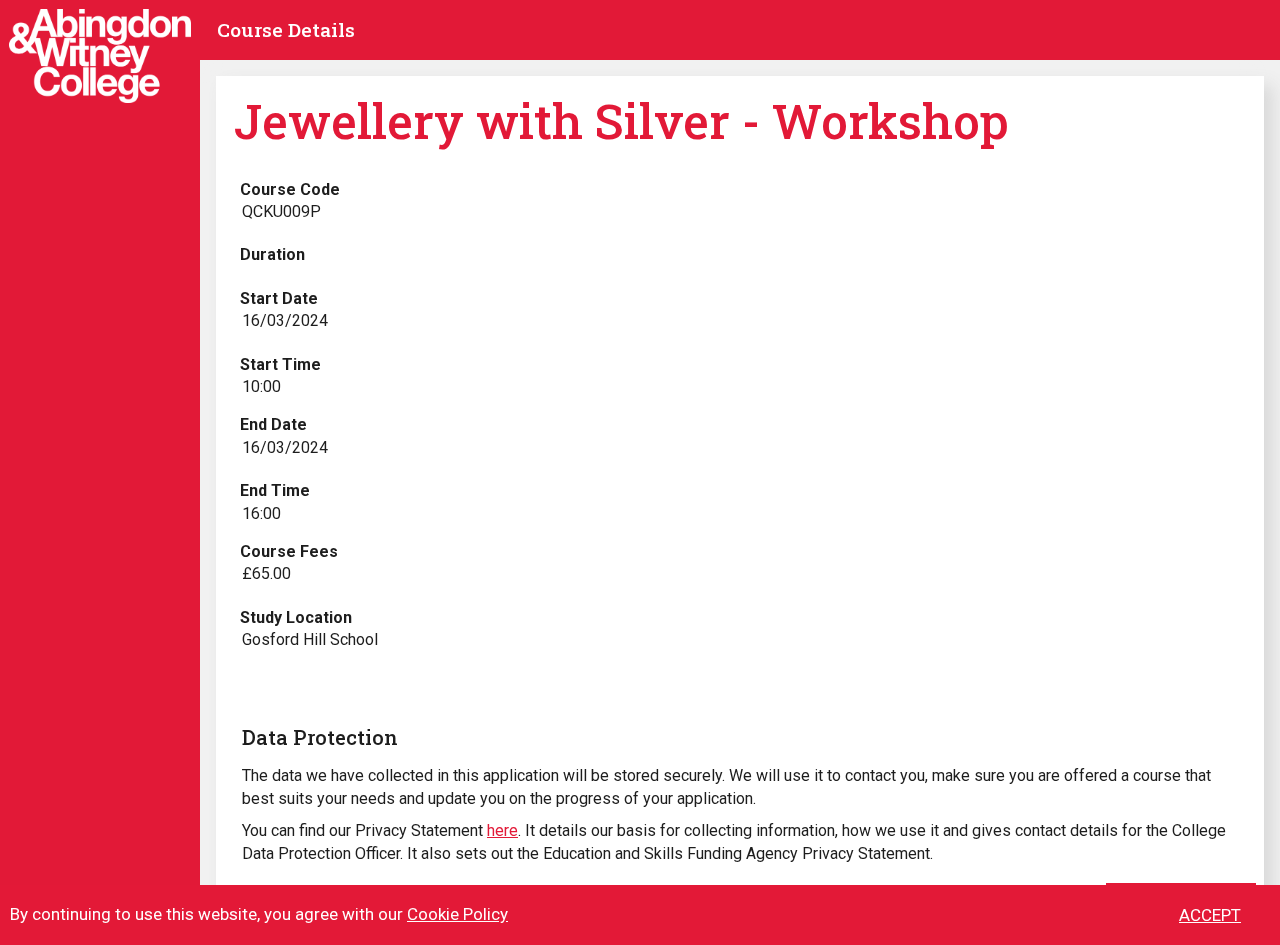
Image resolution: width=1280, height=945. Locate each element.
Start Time (280, 364)
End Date (273, 424)
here (502, 830)
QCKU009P (281, 211)
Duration (272, 254)
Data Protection (320, 737)
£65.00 (266, 573)
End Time (275, 490)
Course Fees (289, 551)
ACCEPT (1210, 915)
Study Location (296, 617)
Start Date (279, 298)
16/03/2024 (285, 320)
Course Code (290, 189)
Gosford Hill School (310, 639)
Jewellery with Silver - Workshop (621, 120)
